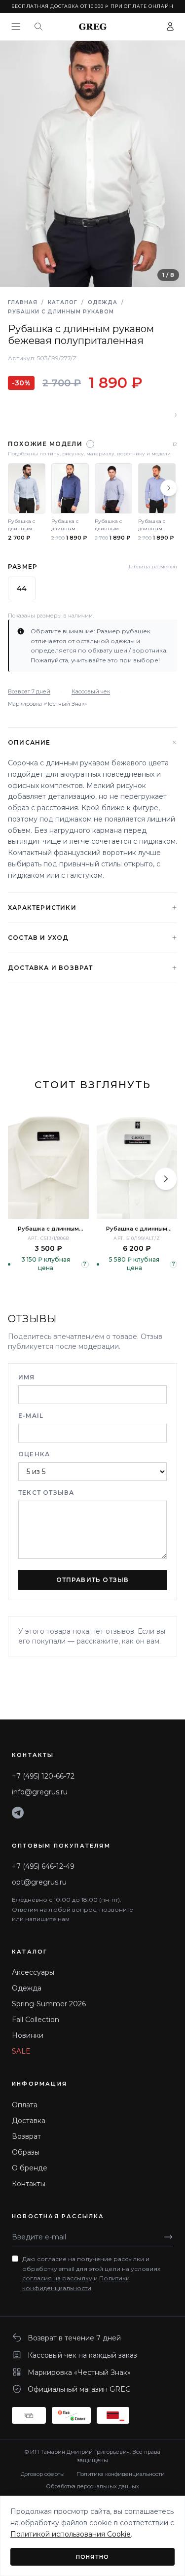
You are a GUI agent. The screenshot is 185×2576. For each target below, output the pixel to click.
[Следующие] (169, 488)
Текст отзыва (46, 1493)
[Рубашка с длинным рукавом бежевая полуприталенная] (137, 1165)
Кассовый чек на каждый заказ (82, 2355)
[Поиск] (38, 27)
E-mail (31, 1416)
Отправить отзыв (93, 1580)
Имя (27, 1377)
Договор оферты (43, 2474)
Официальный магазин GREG (79, 2389)
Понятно (92, 2557)
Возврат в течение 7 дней (74, 2338)
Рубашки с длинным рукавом (61, 312)
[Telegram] (18, 1813)
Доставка (29, 2121)
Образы (26, 2152)
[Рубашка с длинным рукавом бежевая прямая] (48, 1165)
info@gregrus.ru (40, 1792)
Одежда (103, 302)
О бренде (30, 2168)
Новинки (28, 2035)
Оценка (34, 1454)
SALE (21, 2051)
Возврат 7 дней (29, 691)
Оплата (25, 2105)
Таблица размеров (153, 567)
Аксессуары (33, 1972)
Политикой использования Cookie (71, 2534)
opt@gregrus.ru (39, 1882)
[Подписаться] (168, 2237)
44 (22, 588)
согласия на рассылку (57, 2278)
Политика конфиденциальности (121, 2474)
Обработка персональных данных (92, 2486)
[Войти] (170, 27)
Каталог (63, 302)
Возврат (26, 2136)
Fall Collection (36, 2020)
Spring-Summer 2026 (49, 2004)
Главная (23, 302)
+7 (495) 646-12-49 (43, 1866)
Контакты (29, 2184)
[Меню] (16, 27)
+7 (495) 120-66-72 (43, 1776)
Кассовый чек (91, 691)
